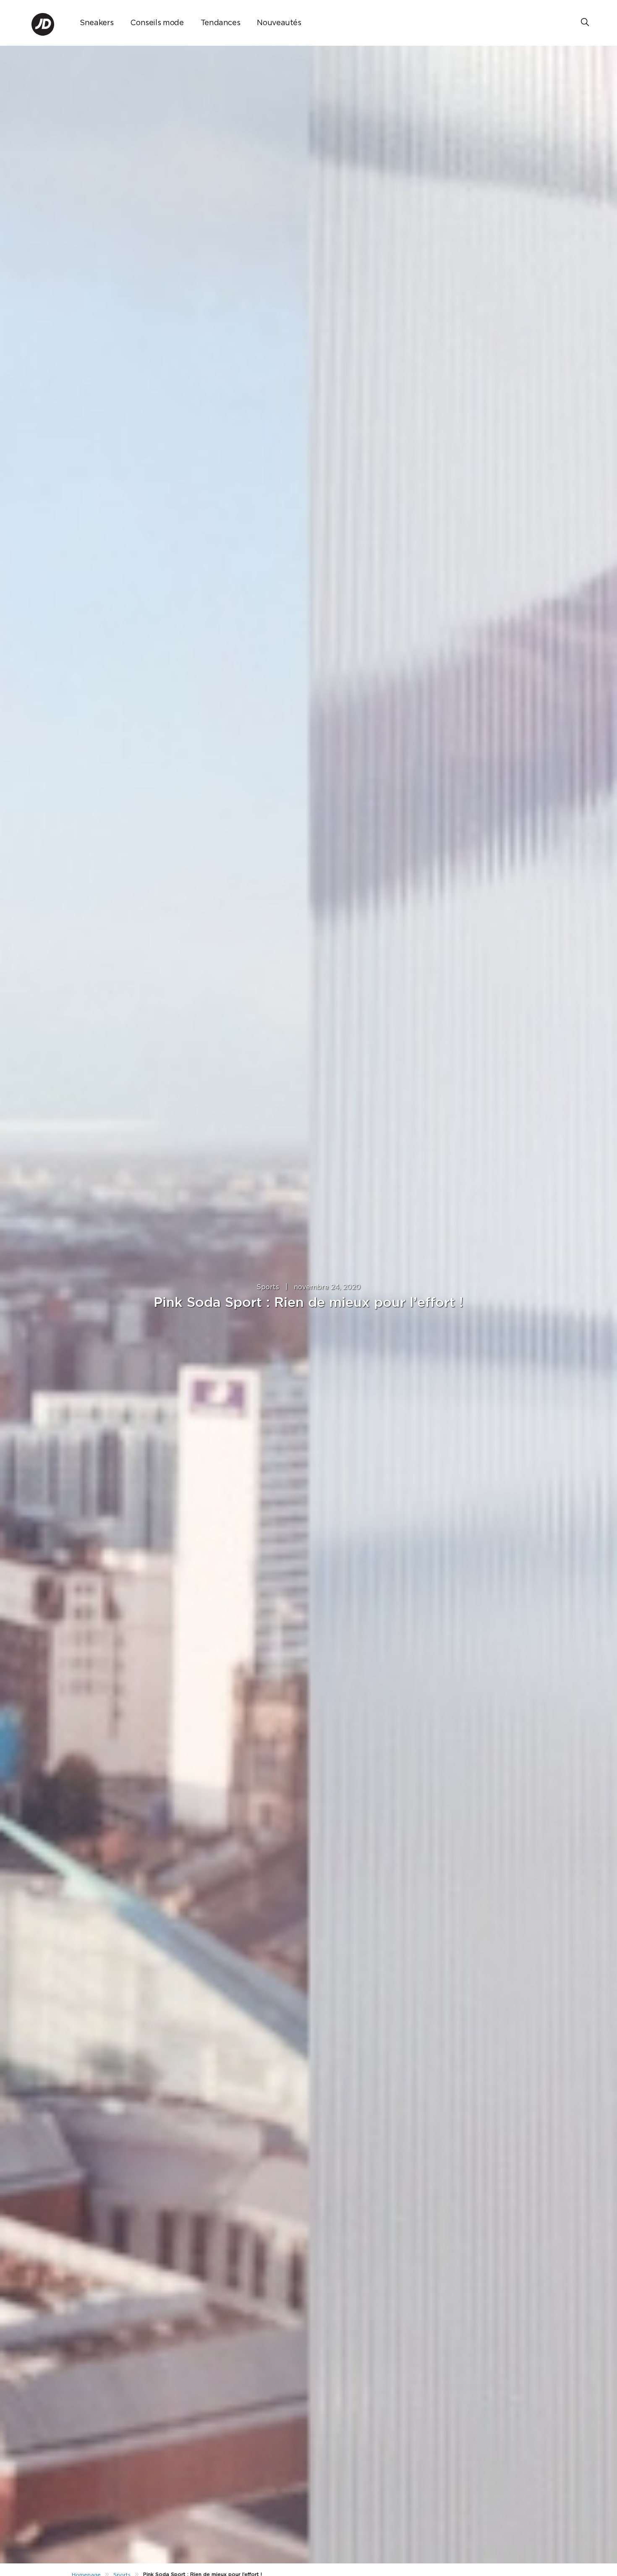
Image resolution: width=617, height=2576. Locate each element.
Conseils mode (157, 23)
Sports (268, 1287)
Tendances (221, 23)
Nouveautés (279, 23)
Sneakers (97, 23)
